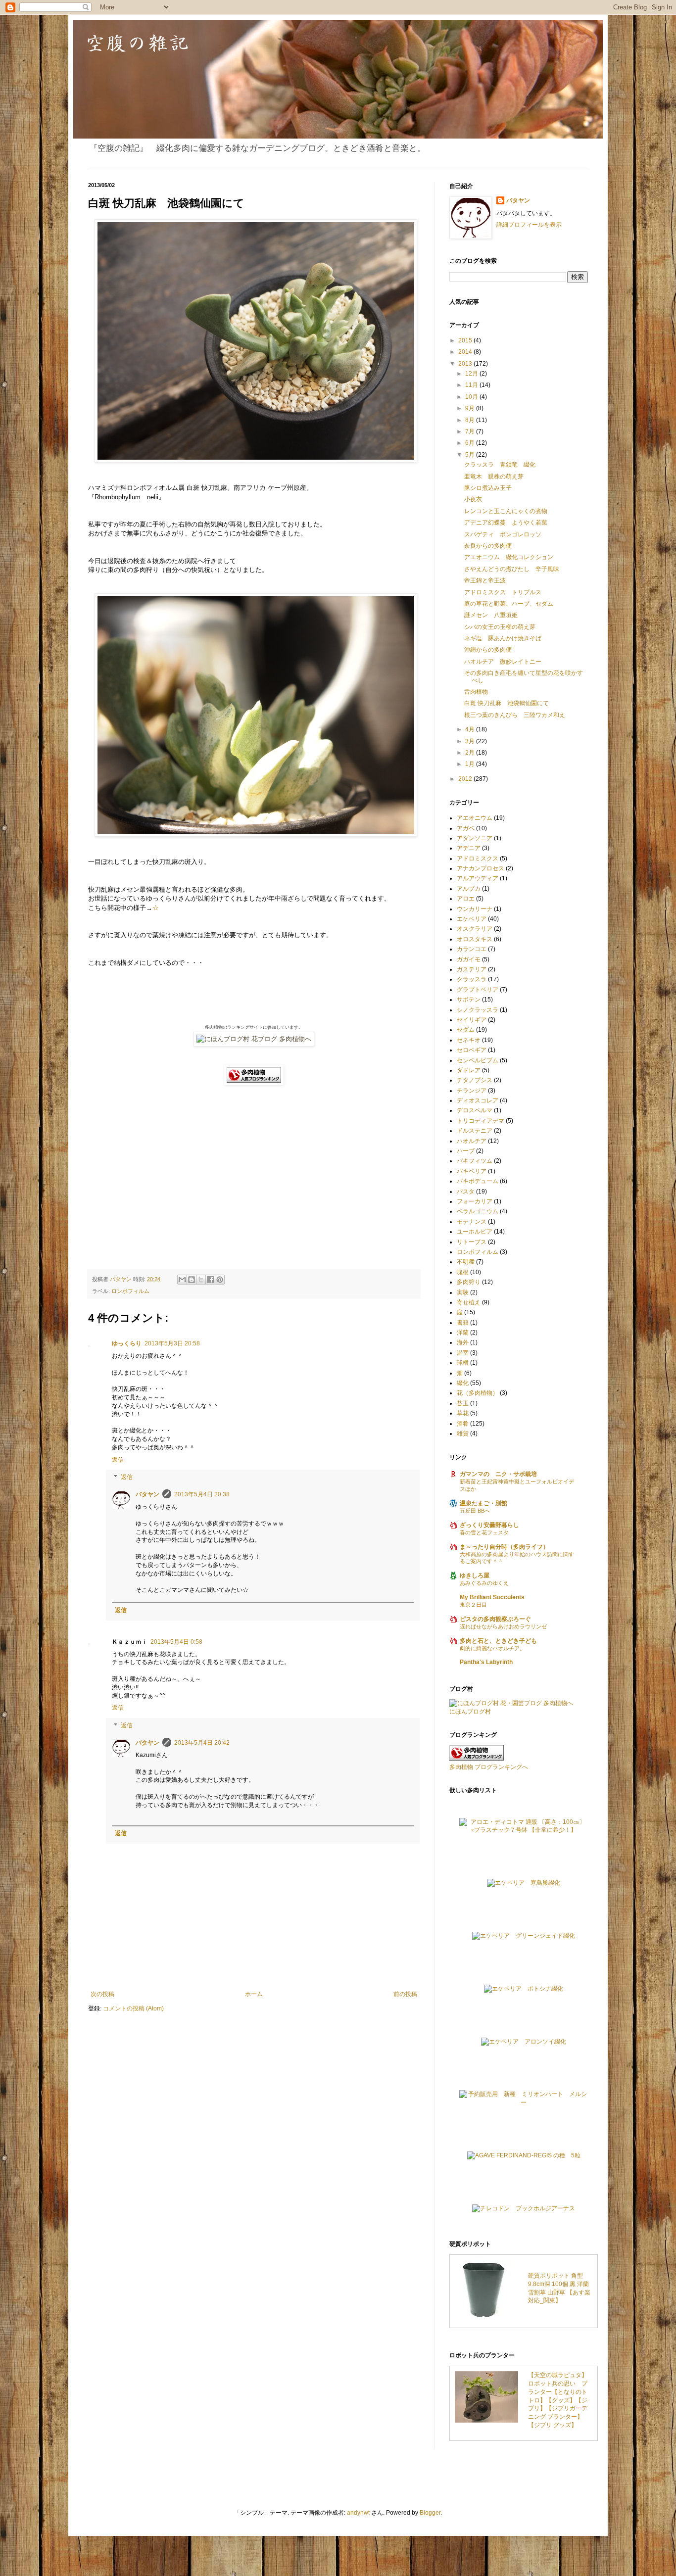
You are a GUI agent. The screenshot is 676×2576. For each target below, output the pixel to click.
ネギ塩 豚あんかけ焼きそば (503, 638)
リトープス (472, 1242)
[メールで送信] (182, 1280)
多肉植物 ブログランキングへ (489, 1767)
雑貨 (463, 1433)
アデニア (469, 848)
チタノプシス (475, 1080)
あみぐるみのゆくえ (484, 1583)
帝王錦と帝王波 (485, 580)
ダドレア (469, 1070)
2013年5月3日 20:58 (172, 1343)
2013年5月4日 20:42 (202, 1743)
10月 (472, 397)
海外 (463, 1342)
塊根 (463, 1272)
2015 (466, 340)
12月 (472, 374)
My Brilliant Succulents (492, 1597)
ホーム (254, 1994)
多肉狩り (469, 1282)
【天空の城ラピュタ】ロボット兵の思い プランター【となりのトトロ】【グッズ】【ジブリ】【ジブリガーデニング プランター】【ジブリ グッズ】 (558, 2400)
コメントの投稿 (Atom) (133, 2008)
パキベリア (472, 1171)
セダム (466, 1030)
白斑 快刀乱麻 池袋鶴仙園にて (507, 703)
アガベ (466, 828)
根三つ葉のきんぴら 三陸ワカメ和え (515, 715)
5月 (471, 455)
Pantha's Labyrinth (486, 1662)
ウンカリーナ (475, 909)
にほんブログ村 (470, 1712)
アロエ (466, 899)
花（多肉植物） (478, 1393)
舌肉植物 (476, 692)
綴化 (463, 1383)
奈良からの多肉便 (488, 546)
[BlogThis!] (192, 1280)
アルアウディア (478, 878)
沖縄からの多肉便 (488, 650)
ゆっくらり (127, 1343)
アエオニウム (475, 818)
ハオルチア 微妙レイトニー (503, 662)
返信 (118, 1460)
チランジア (472, 1091)
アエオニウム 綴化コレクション (509, 557)
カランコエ (472, 949)
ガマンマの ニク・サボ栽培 (498, 1474)
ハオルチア (472, 1141)
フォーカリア (475, 1201)
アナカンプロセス (481, 868)
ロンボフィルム (130, 1291)
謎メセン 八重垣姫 (491, 615)
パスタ (466, 1192)
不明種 (466, 1262)
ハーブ (466, 1151)
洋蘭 (463, 1333)
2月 (471, 753)
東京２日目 (473, 1605)
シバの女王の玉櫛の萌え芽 (500, 627)
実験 (463, 1292)
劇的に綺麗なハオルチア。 (492, 1648)
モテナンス (472, 1222)
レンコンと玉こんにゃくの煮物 (506, 511)
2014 (466, 352)
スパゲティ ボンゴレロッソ (503, 534)
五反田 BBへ (475, 1511)
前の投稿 (405, 1994)
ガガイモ (469, 959)
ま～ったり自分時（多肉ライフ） (504, 1547)
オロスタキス (475, 939)
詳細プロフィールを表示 (529, 225)
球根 (463, 1363)
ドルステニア (475, 1131)
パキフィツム (475, 1161)
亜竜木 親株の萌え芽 (494, 477)
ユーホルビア (475, 1232)
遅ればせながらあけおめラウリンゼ (503, 1626)
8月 (471, 420)
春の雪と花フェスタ (484, 1532)
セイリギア (472, 1020)
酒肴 (463, 1424)
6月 (471, 443)
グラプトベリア (478, 990)
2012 (466, 779)
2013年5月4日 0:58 (176, 1642)
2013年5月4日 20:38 (202, 1494)
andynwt (358, 2513)
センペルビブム (478, 1060)
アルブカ (469, 889)
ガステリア (472, 969)
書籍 (463, 1323)
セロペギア (472, 1050)
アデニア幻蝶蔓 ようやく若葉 (506, 523)
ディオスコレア (478, 1100)
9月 (471, 408)
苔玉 (463, 1403)
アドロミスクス (478, 859)
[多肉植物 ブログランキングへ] (254, 1083)
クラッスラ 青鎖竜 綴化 (500, 465)
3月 (471, 741)
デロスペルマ (475, 1110)
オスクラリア (475, 929)
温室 (463, 1353)
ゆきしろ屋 (475, 1575)
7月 (471, 431)
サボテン (469, 1000)
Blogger (430, 2513)
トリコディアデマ (481, 1121)
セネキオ (469, 1040)
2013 (466, 364)
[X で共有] (201, 1280)
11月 (472, 385)
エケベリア (472, 919)
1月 (471, 764)
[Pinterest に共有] (220, 1280)
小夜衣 (473, 499)
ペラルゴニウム (478, 1211)
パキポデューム (478, 1181)
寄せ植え (469, 1302)
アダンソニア (475, 838)
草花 (463, 1413)
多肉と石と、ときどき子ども (498, 1641)
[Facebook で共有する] (210, 1280)
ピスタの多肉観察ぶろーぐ (495, 1619)
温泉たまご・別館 (483, 1503)
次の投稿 (102, 1994)
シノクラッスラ (478, 1010)
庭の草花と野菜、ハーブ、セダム (509, 604)
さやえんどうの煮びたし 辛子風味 (512, 569)
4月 (471, 729)
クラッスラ (472, 979)
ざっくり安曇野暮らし (489, 1525)
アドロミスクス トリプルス (503, 592)
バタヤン (147, 1494)
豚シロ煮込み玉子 (488, 488)
